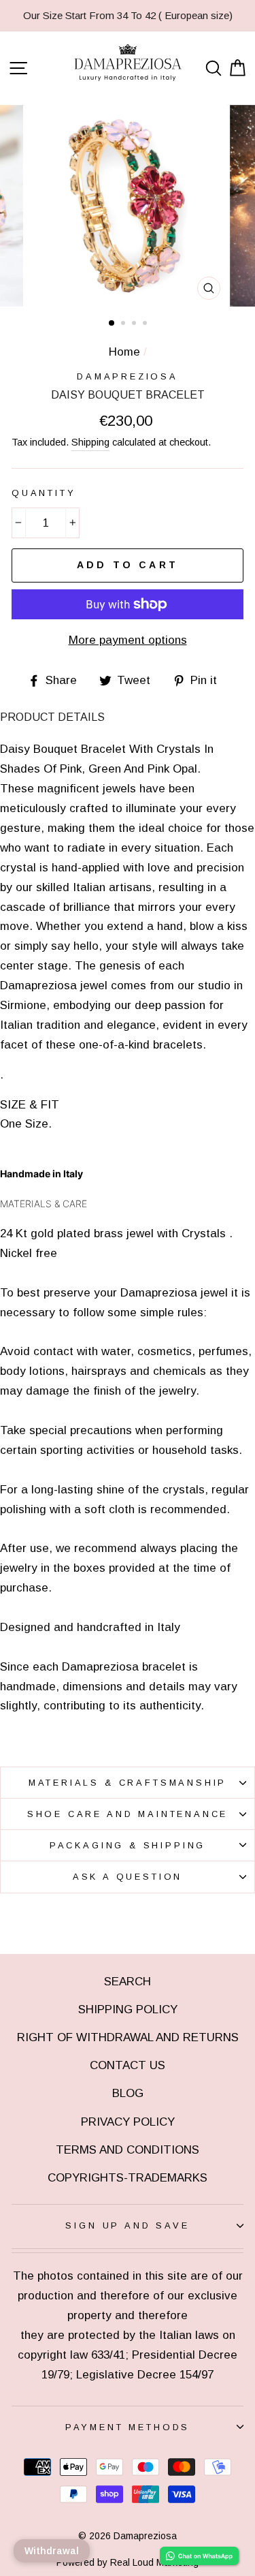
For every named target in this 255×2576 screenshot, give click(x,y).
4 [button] (146, 324)
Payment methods (128, 2427)
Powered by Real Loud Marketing (128, 2562)
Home (124, 352)
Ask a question (128, 1877)
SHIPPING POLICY (128, 2009)
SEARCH (128, 1982)
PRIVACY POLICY (128, 2122)
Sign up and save (127, 2225)
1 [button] (112, 324)
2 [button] (124, 324)
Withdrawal (52, 2551)
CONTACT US (128, 2065)
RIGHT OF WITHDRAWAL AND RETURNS (128, 2037)
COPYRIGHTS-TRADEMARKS (128, 2178)
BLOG (128, 2093)
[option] (128, 16)
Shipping (90, 442)
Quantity (44, 493)
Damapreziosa (128, 376)
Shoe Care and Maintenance (128, 1814)
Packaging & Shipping (128, 1845)
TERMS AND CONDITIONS (128, 2150)
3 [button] (135, 324)
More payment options (128, 640)
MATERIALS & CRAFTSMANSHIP (128, 1783)
